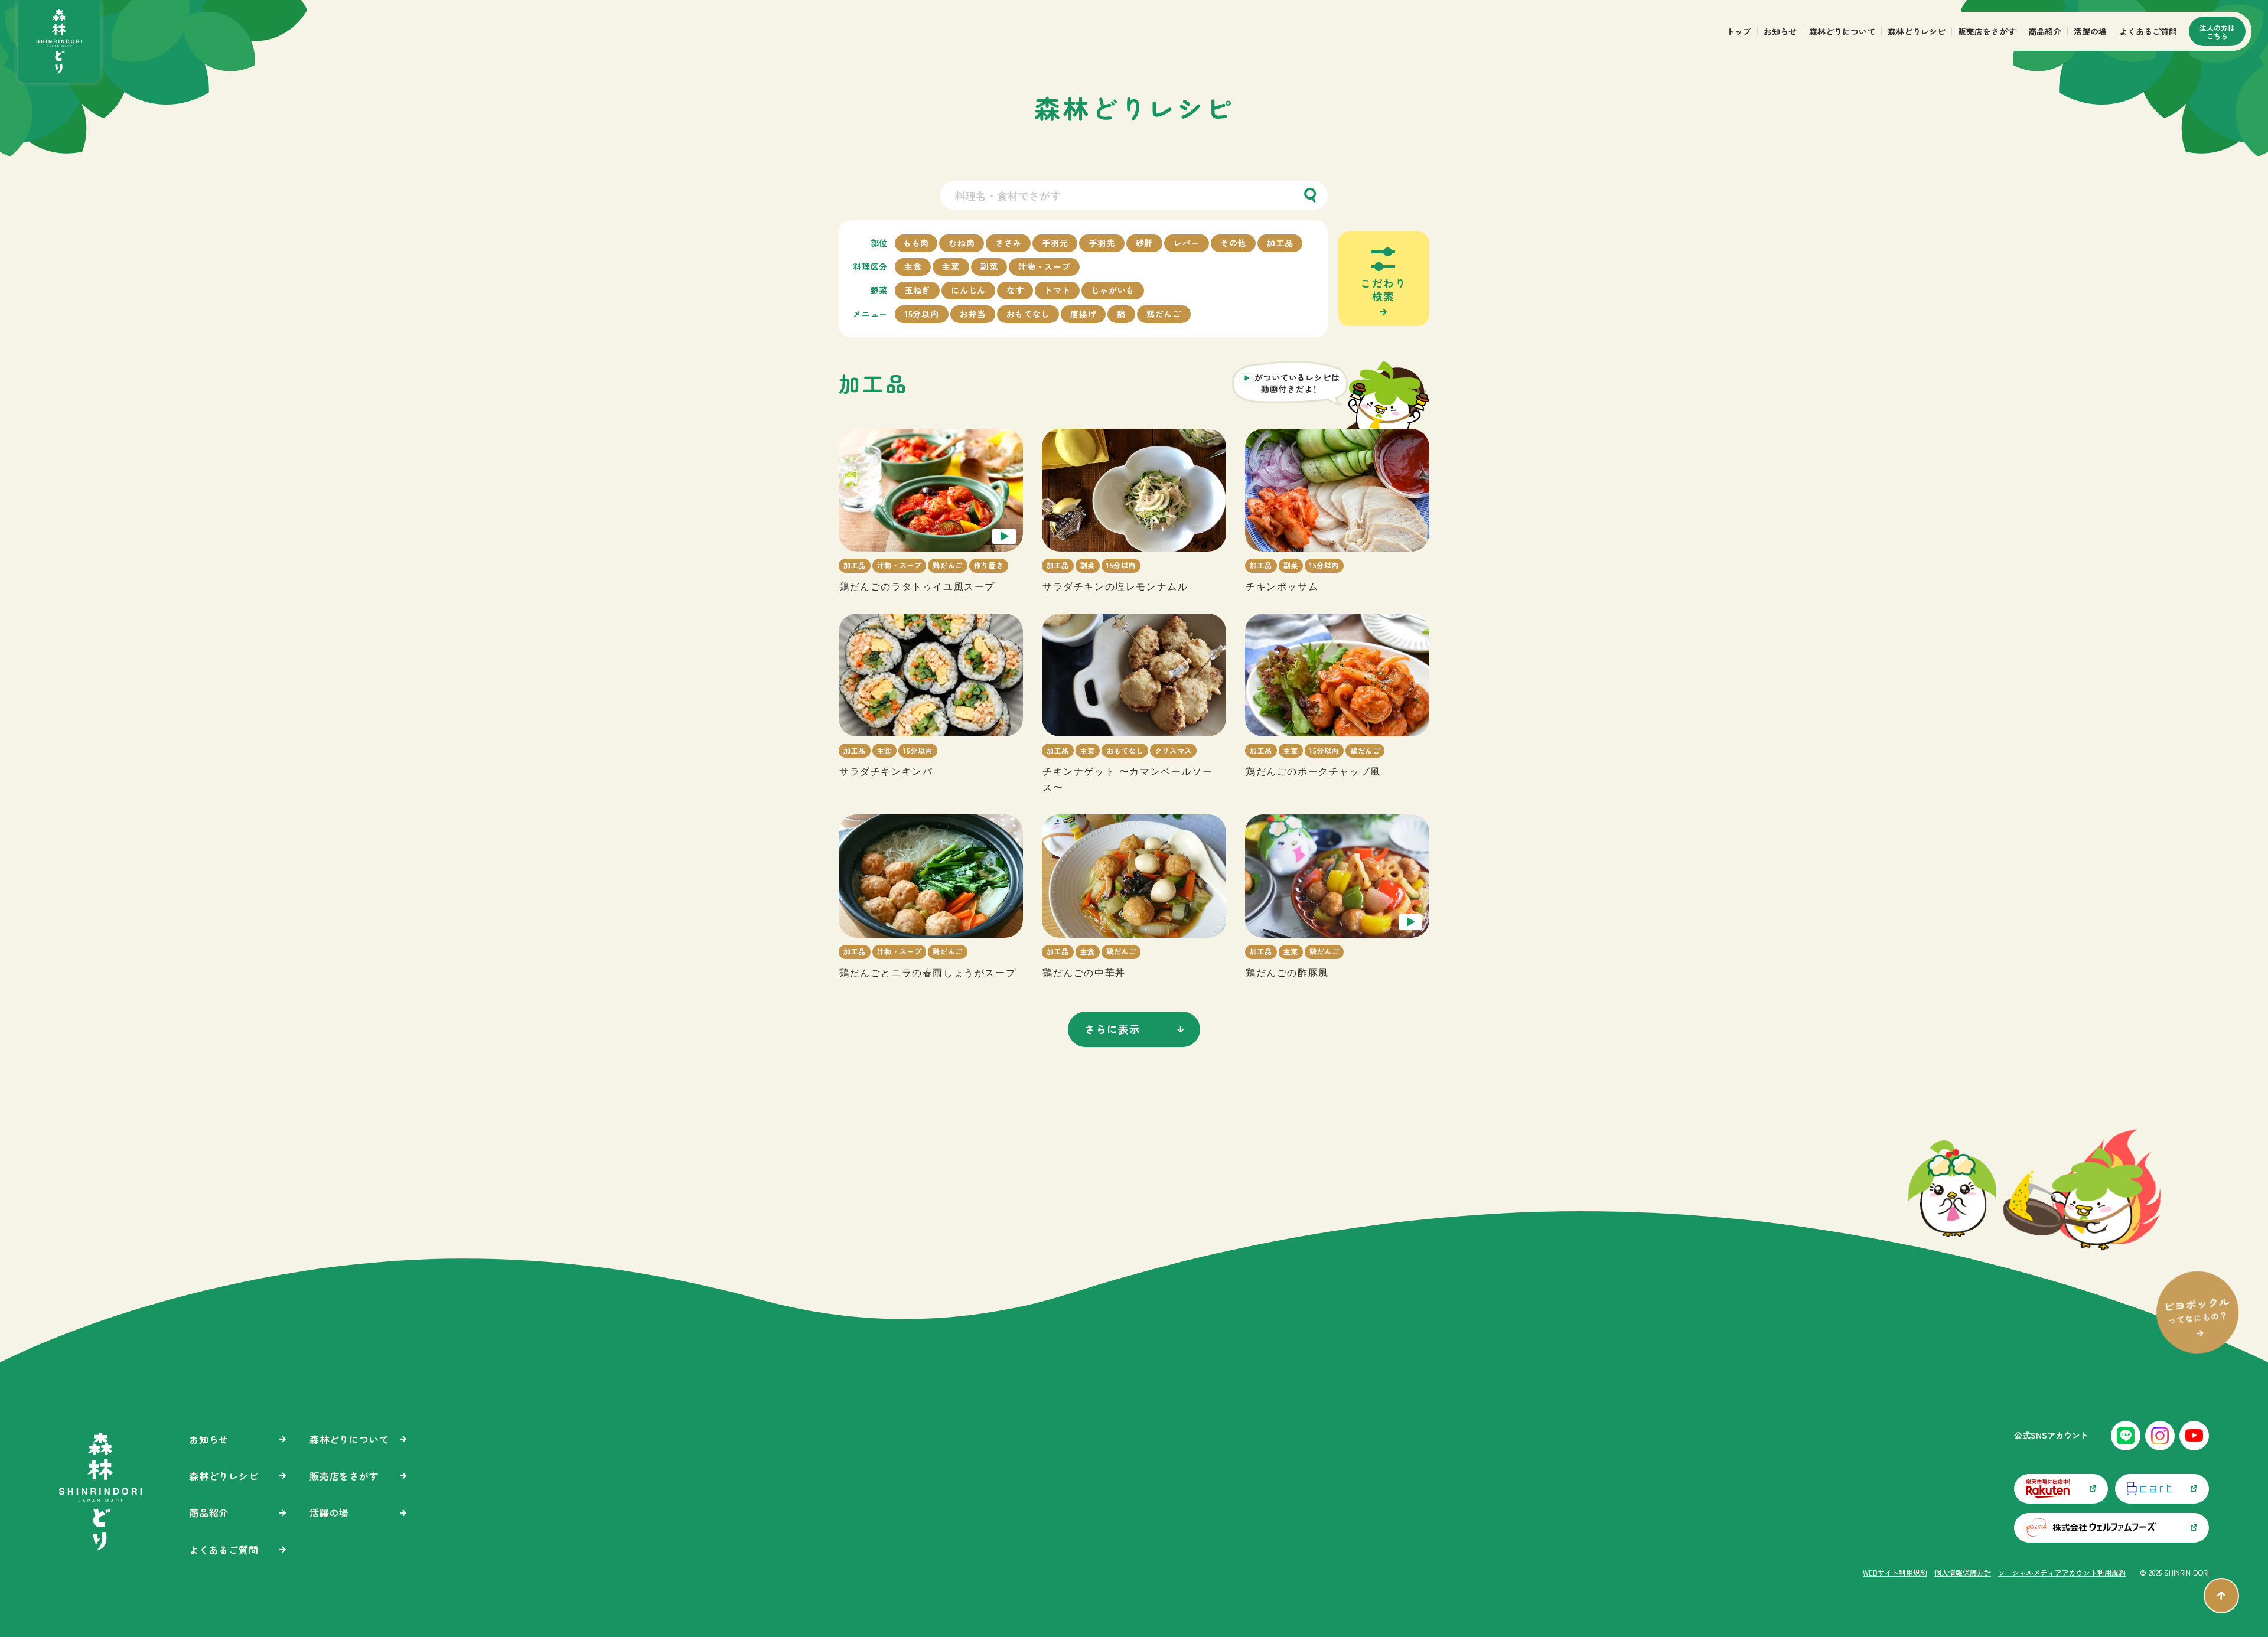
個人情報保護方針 (1963, 1572)
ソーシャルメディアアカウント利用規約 (2062, 1572)
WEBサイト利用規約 (1895, 1572)
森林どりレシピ (1917, 31)
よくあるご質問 (2148, 31)
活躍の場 (2090, 31)
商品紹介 (2045, 31)
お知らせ (1780, 31)
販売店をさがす (1987, 31)
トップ (1739, 31)
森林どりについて (1842, 31)
